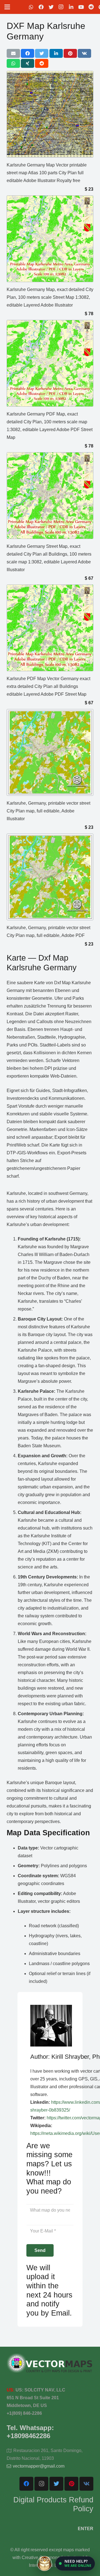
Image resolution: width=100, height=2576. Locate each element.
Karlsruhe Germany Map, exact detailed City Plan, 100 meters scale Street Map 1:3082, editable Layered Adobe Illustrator (50, 297)
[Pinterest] (71, 2484)
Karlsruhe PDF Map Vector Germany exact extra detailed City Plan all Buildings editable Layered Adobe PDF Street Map (48, 686)
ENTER (86, 2529)
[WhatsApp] (31, 7)
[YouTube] (81, 7)
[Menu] (7, 7)
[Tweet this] (42, 53)
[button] (75, 2563)
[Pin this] (70, 53)
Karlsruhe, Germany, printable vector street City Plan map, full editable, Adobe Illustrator (48, 811)
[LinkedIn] (71, 7)
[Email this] (13, 53)
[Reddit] (91, 7)
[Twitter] (51, 7)
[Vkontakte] (86, 2484)
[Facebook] (41, 7)
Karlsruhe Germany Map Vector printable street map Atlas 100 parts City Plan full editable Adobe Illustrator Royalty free (47, 173)
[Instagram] (61, 7)
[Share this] (27, 53)
